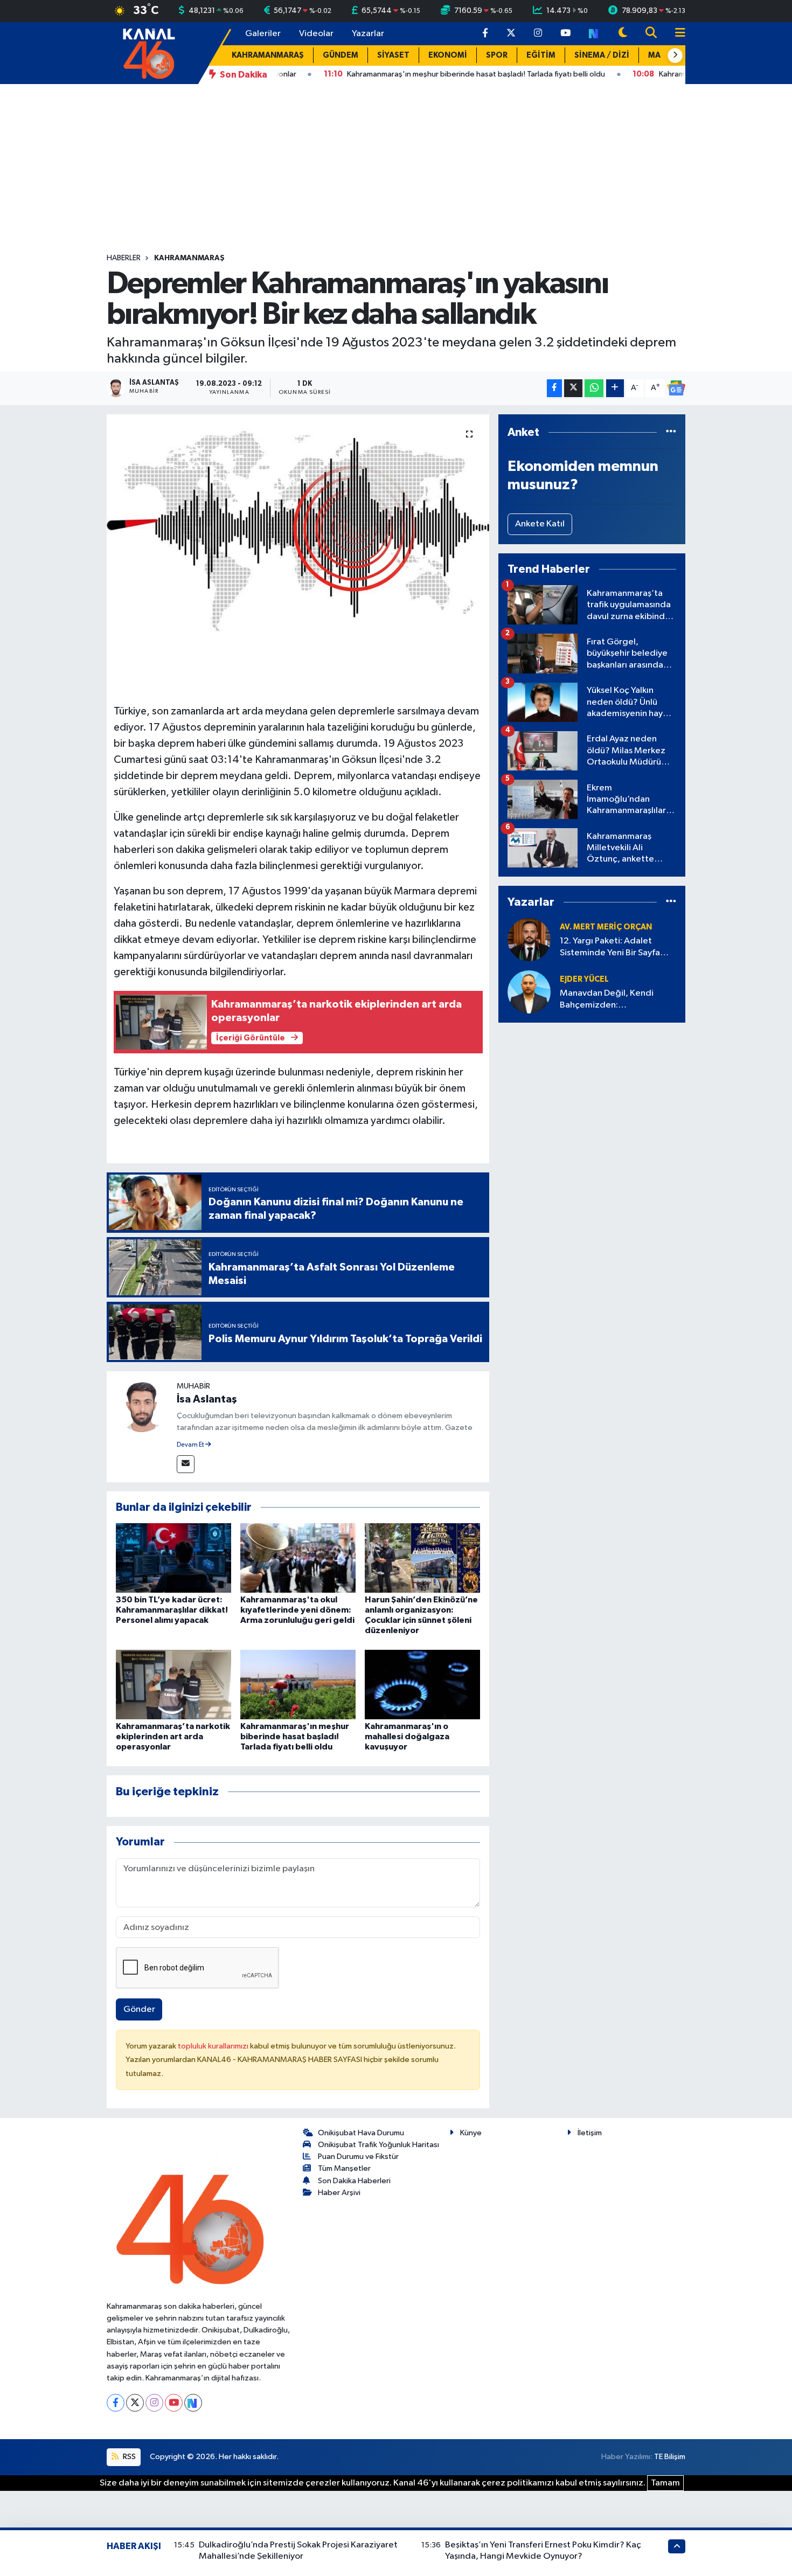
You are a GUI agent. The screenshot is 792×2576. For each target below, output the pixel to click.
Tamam (665, 2483)
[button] (675, 55)
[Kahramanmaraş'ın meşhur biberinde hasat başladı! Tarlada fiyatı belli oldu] (298, 1684)
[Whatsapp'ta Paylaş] (594, 388)
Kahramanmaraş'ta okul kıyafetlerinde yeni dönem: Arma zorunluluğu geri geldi (297, 1610)
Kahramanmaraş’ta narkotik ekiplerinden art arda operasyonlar (173, 1737)
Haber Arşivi (339, 2193)
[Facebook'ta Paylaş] (554, 388)
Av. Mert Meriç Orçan (606, 927)
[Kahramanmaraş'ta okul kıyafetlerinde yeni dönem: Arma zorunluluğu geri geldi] (298, 1557)
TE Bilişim (670, 2457)
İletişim (590, 2133)
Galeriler (263, 34)
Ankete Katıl (540, 524)
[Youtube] (174, 2403)
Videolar (316, 34)
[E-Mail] (186, 1464)
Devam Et (191, 1445)
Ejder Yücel (584, 979)
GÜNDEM (341, 55)
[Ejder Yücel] (529, 992)
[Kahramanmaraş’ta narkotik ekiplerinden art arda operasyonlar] (173, 1684)
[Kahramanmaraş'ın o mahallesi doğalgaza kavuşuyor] (422, 1684)
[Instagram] (154, 2403)
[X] (135, 2403)
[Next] (193, 2403)
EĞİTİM (541, 55)
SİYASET (393, 55)
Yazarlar (368, 34)
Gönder (139, 2009)
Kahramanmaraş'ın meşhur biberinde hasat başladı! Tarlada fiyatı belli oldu (295, 1737)
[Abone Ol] (676, 388)
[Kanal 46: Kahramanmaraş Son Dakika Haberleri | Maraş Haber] (148, 53)
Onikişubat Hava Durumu (361, 2133)
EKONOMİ (448, 55)
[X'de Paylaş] (573, 388)
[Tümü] (671, 432)
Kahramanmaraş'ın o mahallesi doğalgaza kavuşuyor (407, 1737)
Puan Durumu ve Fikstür (358, 2157)
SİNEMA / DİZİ (602, 55)
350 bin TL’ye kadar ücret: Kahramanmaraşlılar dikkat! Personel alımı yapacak (172, 1610)
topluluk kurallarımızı (214, 2046)
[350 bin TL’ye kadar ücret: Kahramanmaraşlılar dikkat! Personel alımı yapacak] (173, 1557)
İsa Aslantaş (207, 1399)
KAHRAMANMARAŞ (268, 55)
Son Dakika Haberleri (354, 2181)
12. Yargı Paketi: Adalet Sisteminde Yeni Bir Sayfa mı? (610, 947)
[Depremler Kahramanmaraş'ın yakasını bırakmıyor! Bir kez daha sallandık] (298, 526)
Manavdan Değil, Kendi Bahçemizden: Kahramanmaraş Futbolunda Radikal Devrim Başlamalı (616, 1000)
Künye (471, 2133)
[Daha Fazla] (615, 388)
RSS (128, 2457)
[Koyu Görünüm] (623, 34)
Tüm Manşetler (344, 2168)
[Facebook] (116, 2403)
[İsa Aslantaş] (142, 1406)
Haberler (124, 258)
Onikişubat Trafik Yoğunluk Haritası (378, 2145)
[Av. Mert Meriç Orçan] (529, 939)
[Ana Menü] (676, 34)
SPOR (497, 55)
